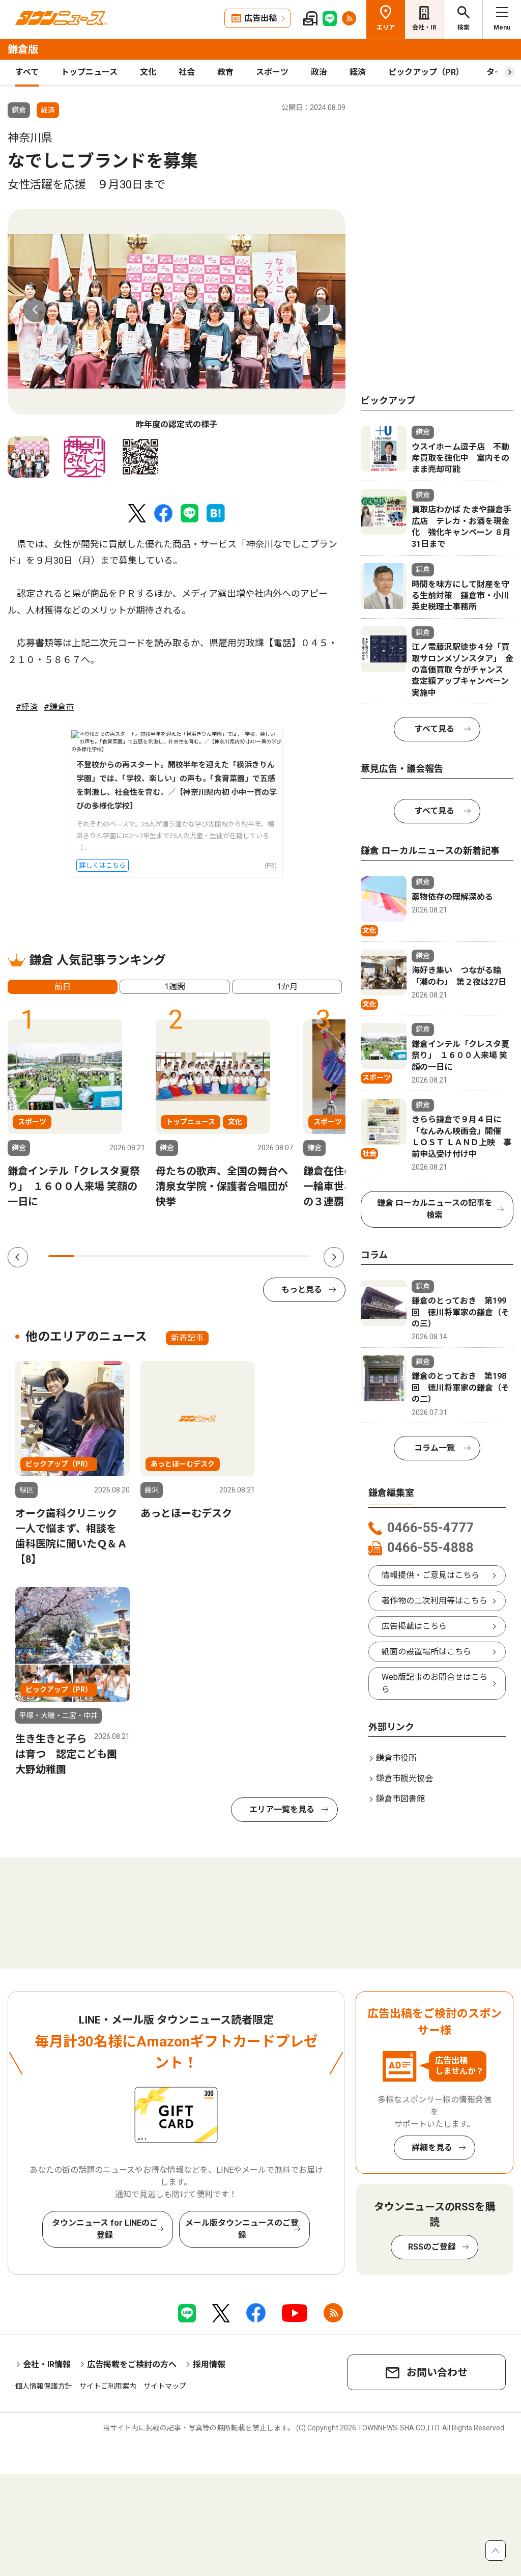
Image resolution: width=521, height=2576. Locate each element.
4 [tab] (140, 1256)
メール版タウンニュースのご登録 (242, 2229)
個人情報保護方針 (44, 2386)
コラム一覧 (435, 1448)
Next (317, 310)
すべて (27, 72)
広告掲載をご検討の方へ (132, 2364)
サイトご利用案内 (108, 2386)
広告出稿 (260, 18)
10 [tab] (297, 1256)
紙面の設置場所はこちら (426, 1652)
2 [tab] (87, 1256)
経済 (358, 72)
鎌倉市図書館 (400, 1799)
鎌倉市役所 (396, 1758)
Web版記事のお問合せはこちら (435, 1683)
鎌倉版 (23, 49)
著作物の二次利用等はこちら (435, 1601)
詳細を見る (432, 2148)
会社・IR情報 (47, 2364)
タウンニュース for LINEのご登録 (105, 2229)
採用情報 (209, 2364)
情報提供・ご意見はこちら (430, 1575)
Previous (36, 310)
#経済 (27, 707)
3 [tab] (114, 1256)
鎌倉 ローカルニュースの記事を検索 (435, 1209)
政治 (319, 72)
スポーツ (272, 72)
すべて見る (435, 729)
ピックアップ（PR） (426, 72)
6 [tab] (192, 1256)
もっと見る (302, 1290)
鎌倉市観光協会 (404, 1778)
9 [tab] (270, 1256)
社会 (187, 72)
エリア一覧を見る (282, 1809)
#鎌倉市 (59, 707)
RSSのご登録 (432, 2247)
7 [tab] (219, 1256)
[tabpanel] (177, 320)
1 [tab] (61, 1256)
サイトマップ (165, 2386)
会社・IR (424, 27)
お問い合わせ (437, 2372)
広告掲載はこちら (414, 1626)
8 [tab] (244, 1256)
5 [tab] (166, 1256)
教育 (225, 72)
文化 (148, 72)
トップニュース (89, 72)
